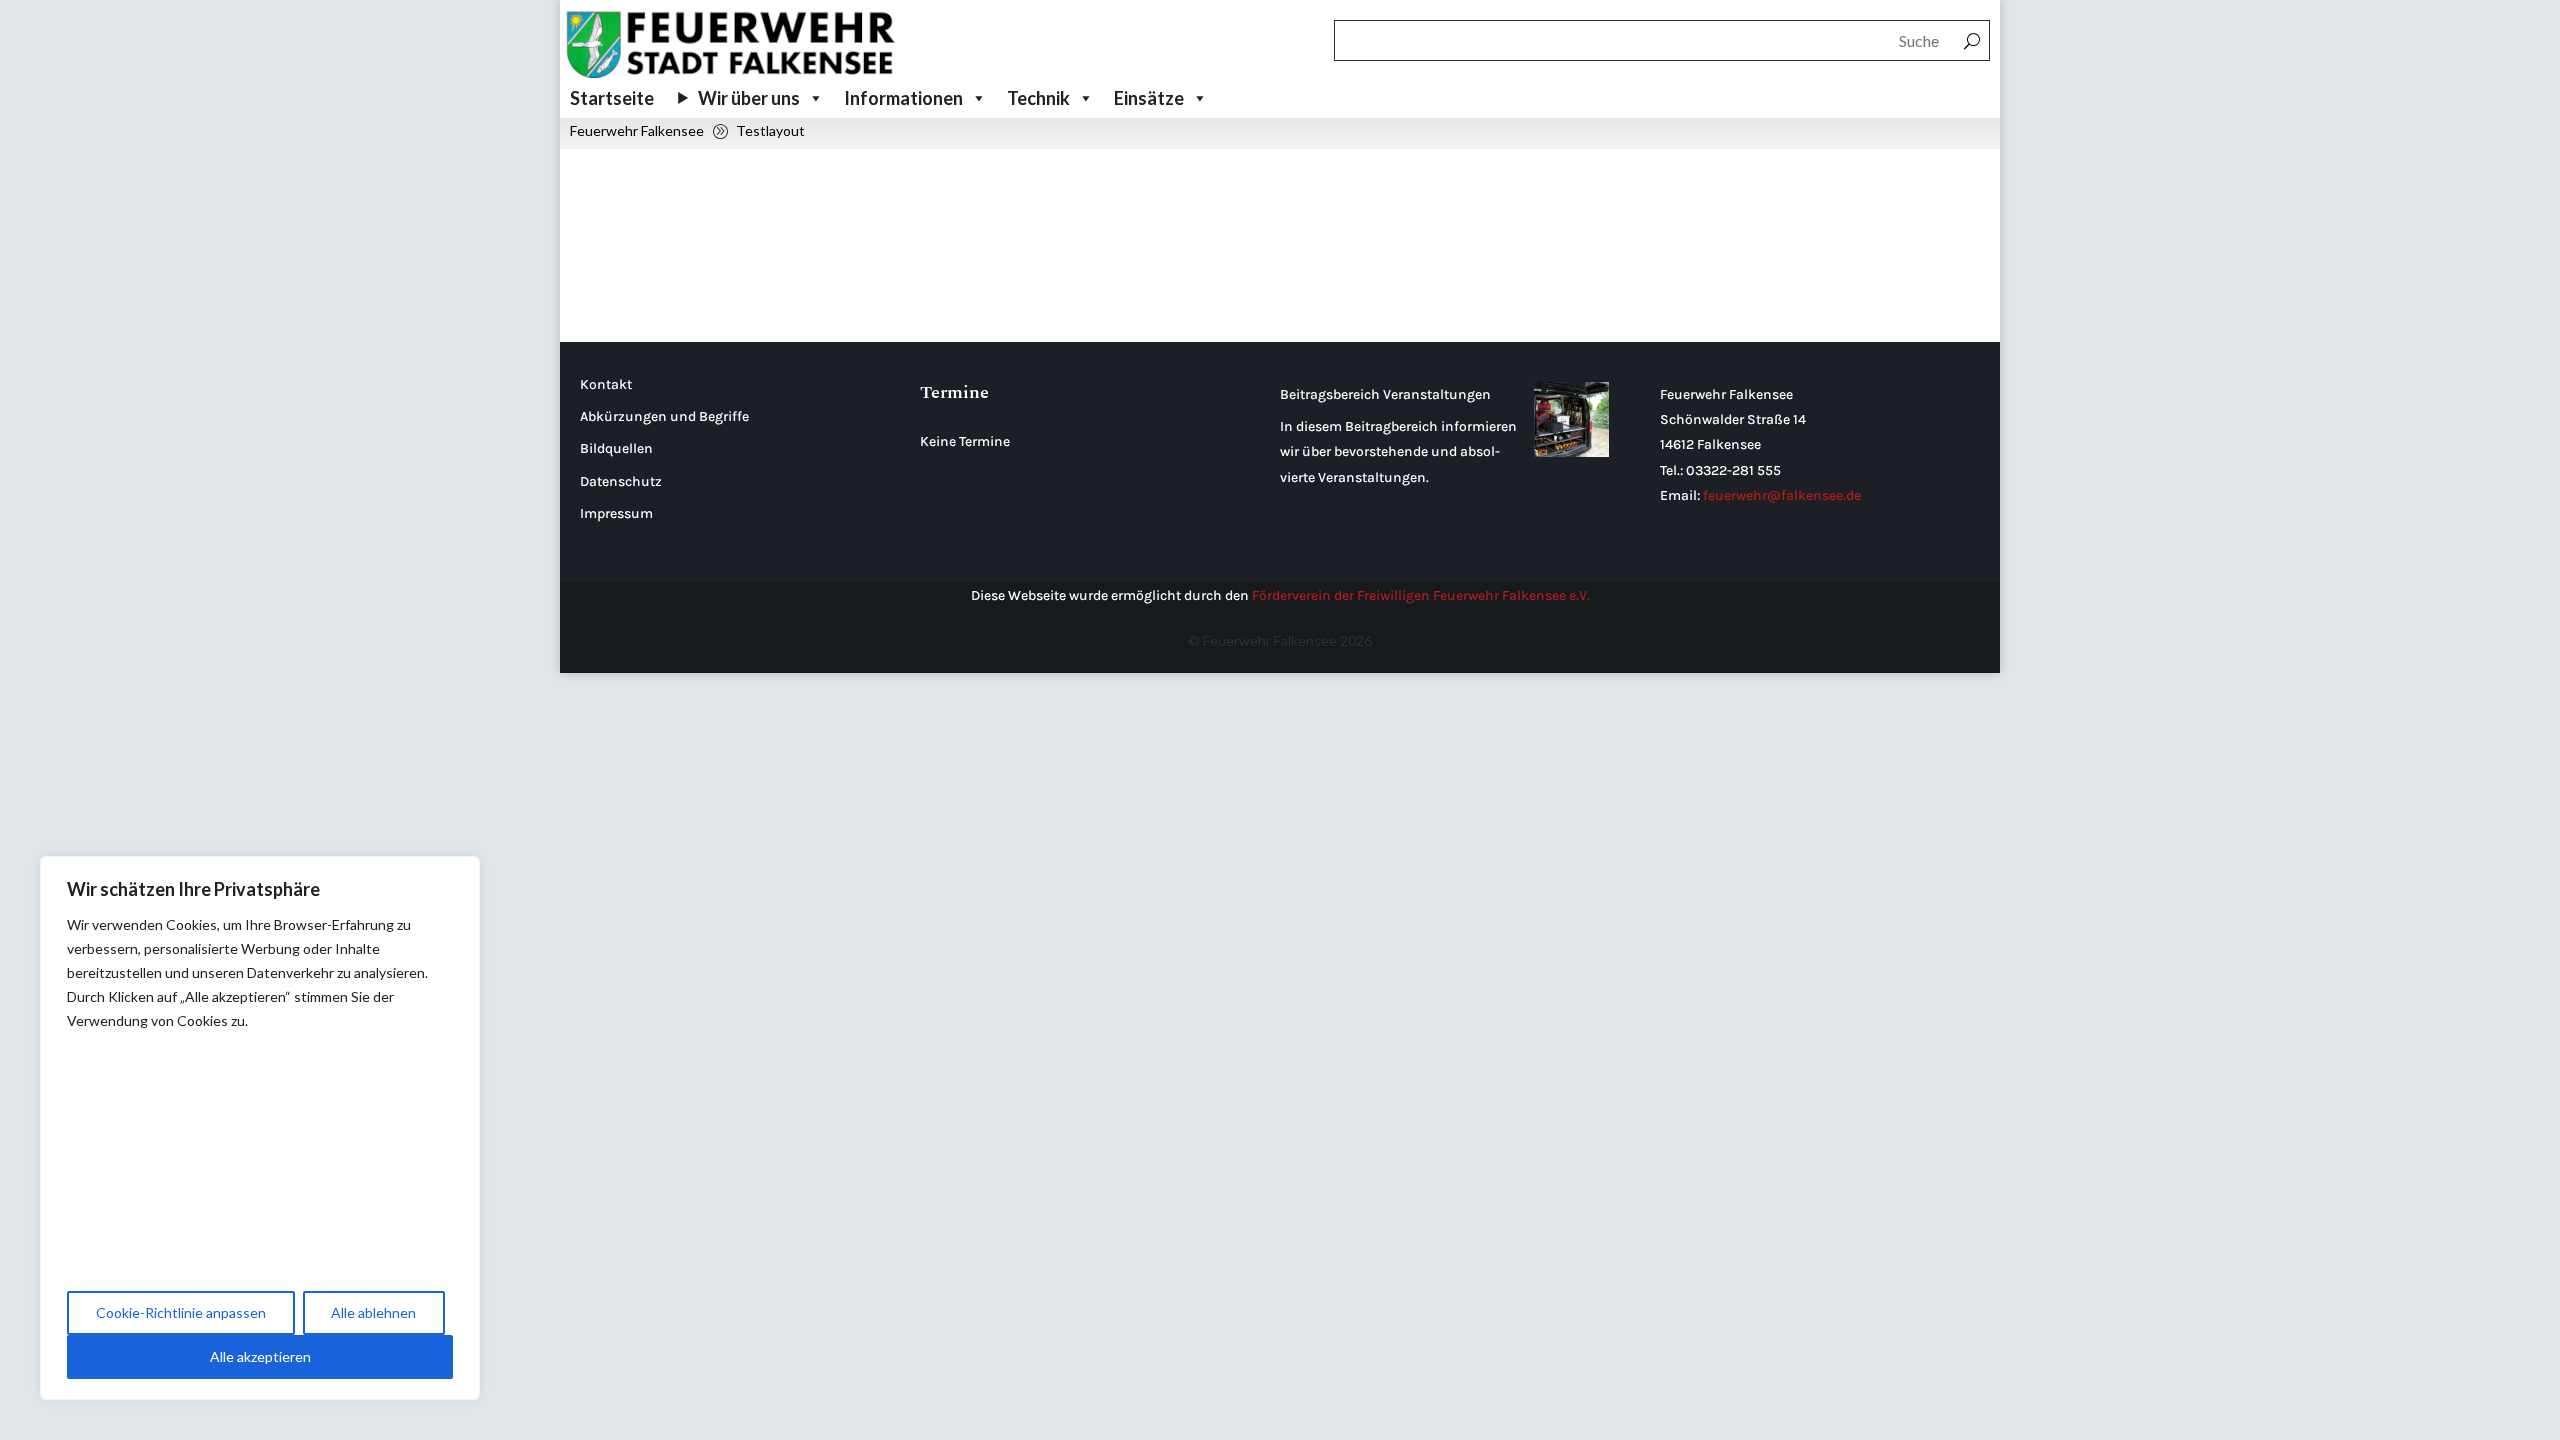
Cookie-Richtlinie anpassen (181, 1312)
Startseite (612, 98)
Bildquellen (616, 448)
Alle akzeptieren (260, 1356)
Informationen (903, 98)
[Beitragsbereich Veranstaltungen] (1571, 423)
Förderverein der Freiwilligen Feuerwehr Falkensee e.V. (1421, 595)
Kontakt (606, 384)
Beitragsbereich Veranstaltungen (1385, 394)
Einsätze (1149, 98)
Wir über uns (749, 98)
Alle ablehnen (373, 1312)
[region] (260, 1128)
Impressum (616, 513)
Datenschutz (621, 481)
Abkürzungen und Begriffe (664, 416)
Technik (1038, 98)
